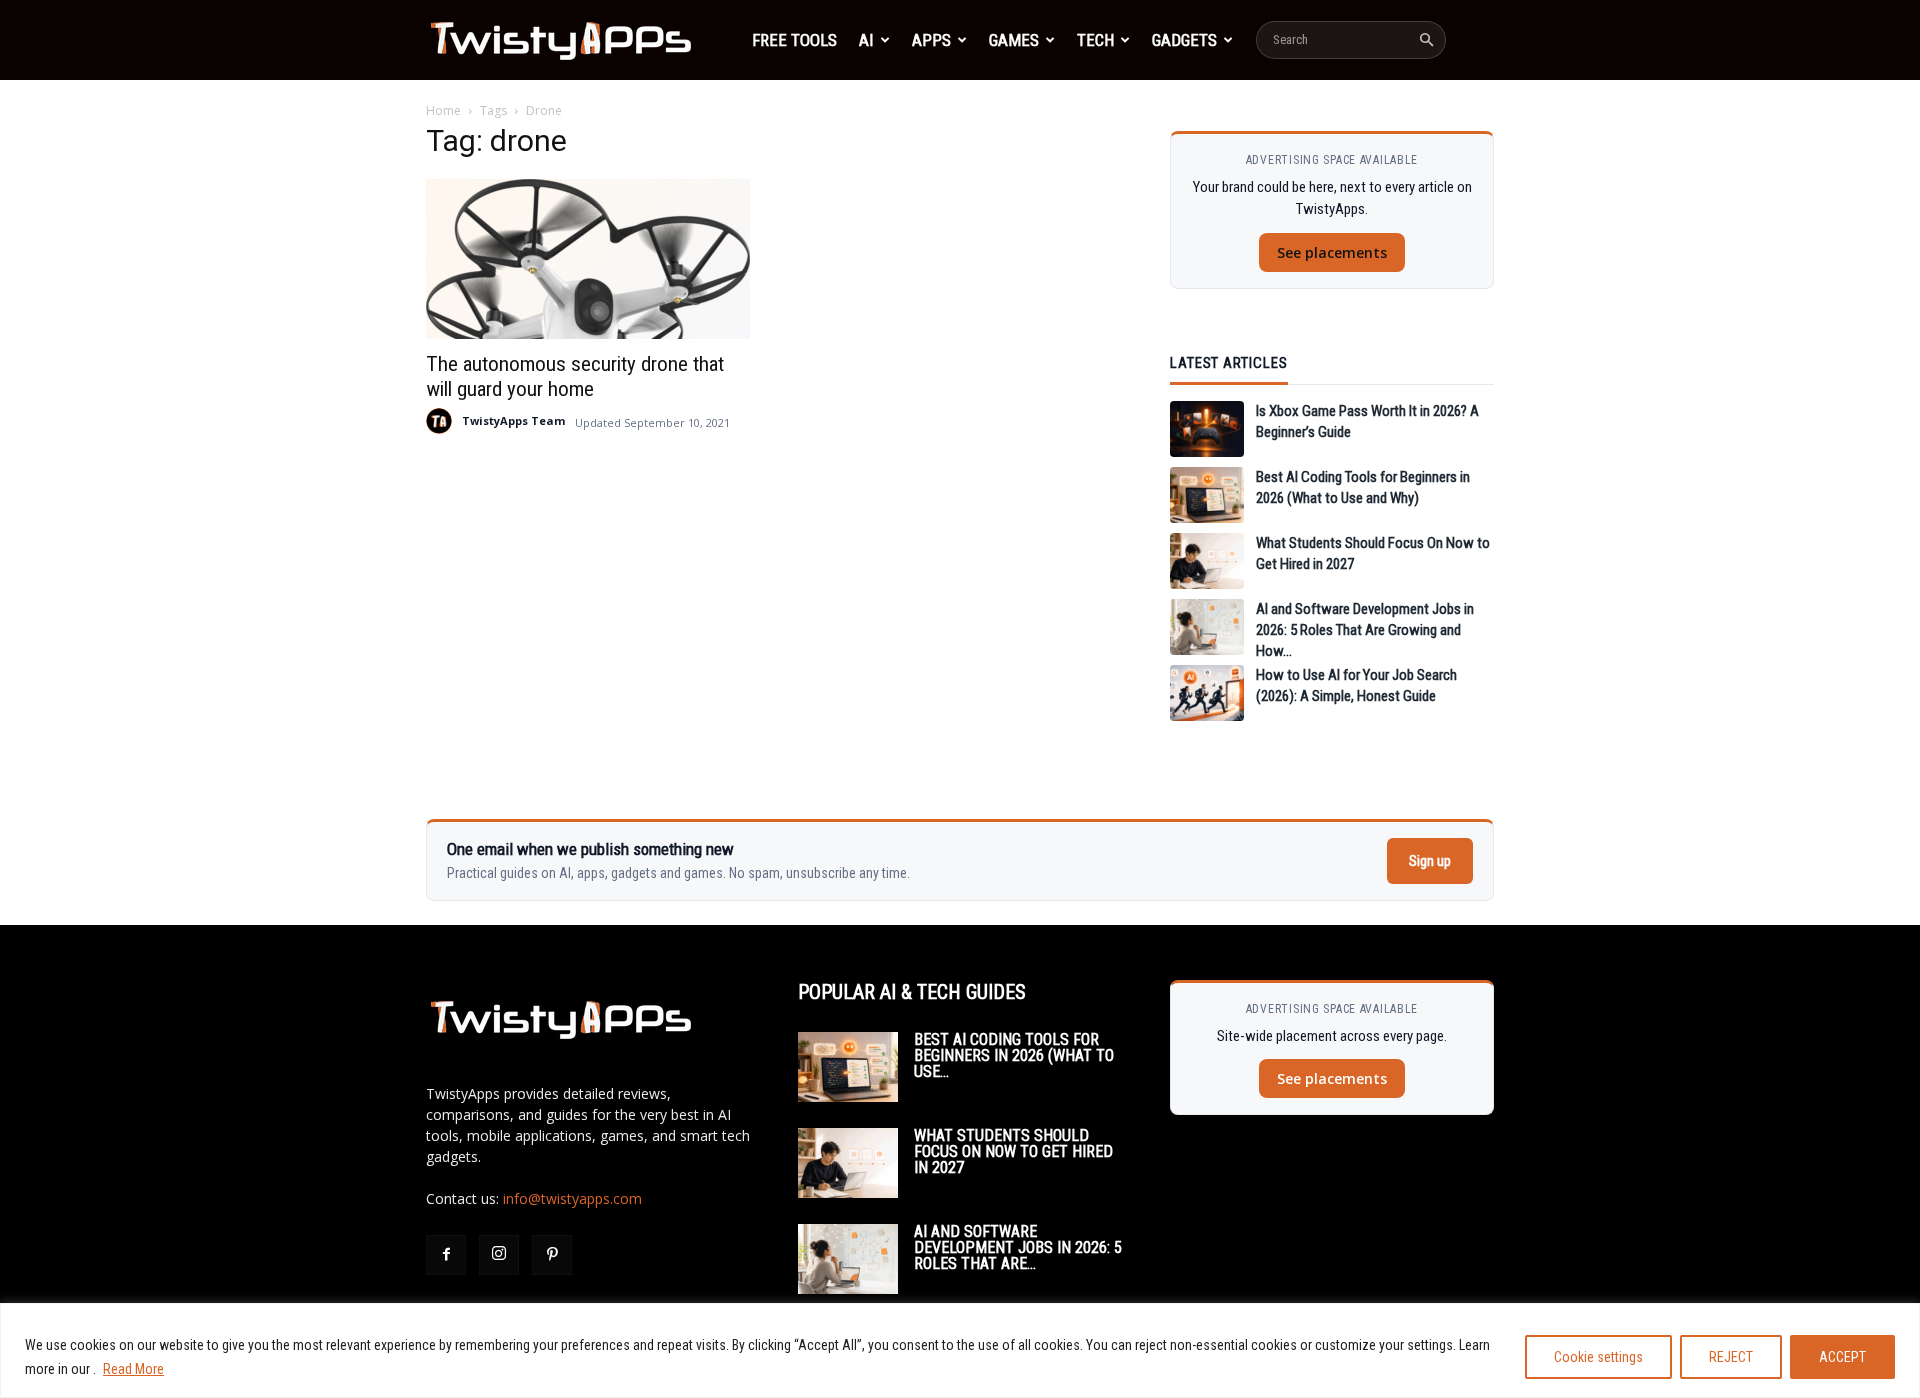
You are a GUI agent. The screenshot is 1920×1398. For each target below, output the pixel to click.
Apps (931, 40)
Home (443, 110)
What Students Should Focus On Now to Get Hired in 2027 (1013, 1151)
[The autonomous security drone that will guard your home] (588, 259)
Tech (1095, 40)
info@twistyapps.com (572, 1198)
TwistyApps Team (513, 420)
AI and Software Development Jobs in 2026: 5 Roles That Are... (1018, 1247)
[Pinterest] (552, 1255)
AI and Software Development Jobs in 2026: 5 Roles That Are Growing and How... (1365, 630)
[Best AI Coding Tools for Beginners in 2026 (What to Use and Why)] (1207, 495)
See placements (1332, 252)
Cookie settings (1598, 1357)
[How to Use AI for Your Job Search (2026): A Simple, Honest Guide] (1207, 693)
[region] (960, 1350)
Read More (133, 1369)
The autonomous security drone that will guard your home (575, 376)
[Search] (1426, 40)
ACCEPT (1842, 1357)
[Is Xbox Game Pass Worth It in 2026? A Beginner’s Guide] (1207, 429)
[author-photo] (439, 421)
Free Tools (794, 40)
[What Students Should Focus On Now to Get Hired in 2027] (1207, 561)
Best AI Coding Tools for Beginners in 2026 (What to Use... (1014, 1055)
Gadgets (1184, 40)
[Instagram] (499, 1255)
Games (1014, 40)
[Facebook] (446, 1255)
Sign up (1430, 861)
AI (866, 40)
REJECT (1731, 1357)
